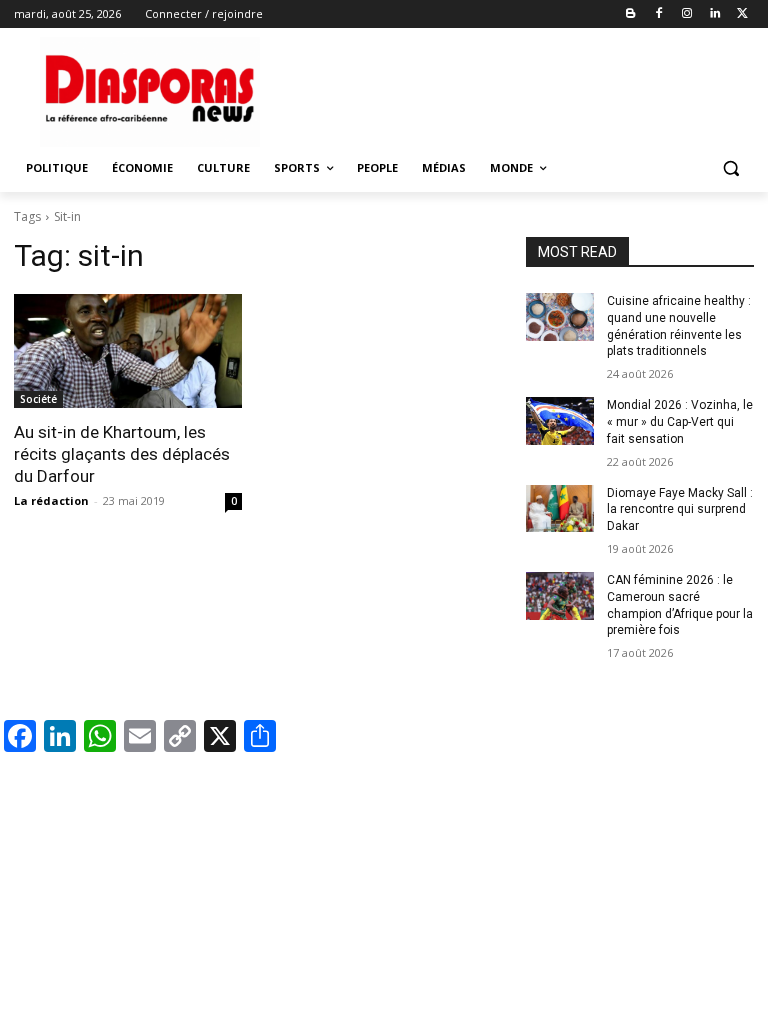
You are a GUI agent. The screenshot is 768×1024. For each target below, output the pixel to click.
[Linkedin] (714, 14)
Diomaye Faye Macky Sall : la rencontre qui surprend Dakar (680, 510)
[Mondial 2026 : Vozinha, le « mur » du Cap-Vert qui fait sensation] (560, 421)
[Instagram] (687, 14)
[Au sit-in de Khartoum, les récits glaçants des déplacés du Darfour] (128, 351)
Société (38, 399)
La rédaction (51, 500)
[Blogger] (631, 14)
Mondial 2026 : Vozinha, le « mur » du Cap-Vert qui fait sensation (680, 422)
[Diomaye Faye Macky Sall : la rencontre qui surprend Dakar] (560, 509)
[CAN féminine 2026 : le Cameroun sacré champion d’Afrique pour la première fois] (560, 596)
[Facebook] (659, 14)
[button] (730, 168)
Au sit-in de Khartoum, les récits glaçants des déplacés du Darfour (122, 454)
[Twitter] (742, 14)
